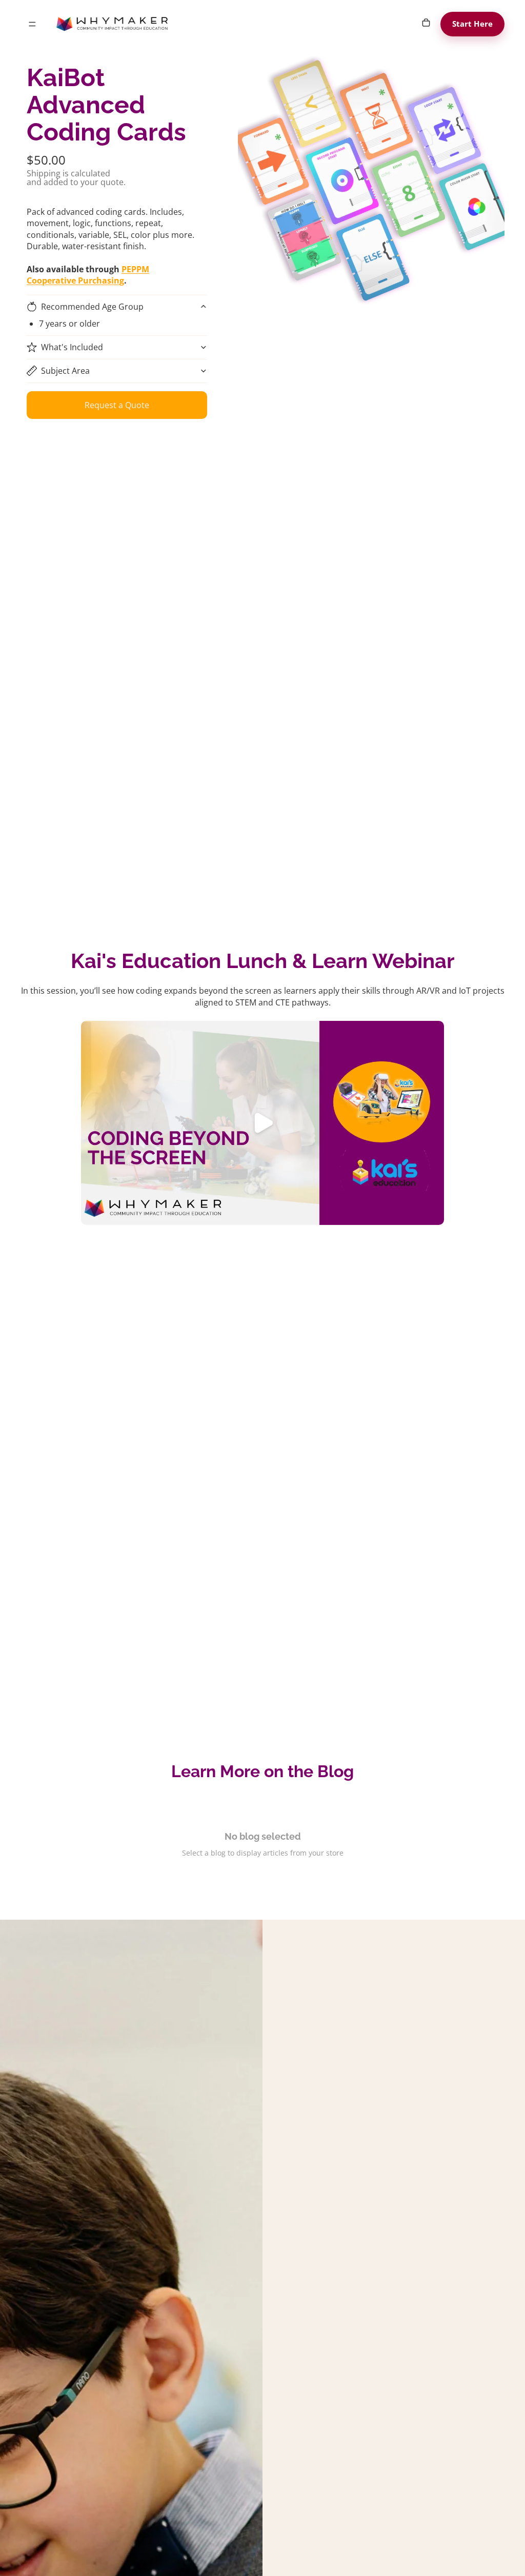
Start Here (473, 24)
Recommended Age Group (92, 307)
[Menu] (32, 24)
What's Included (72, 347)
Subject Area (65, 371)
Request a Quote (117, 405)
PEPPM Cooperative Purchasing (88, 275)
